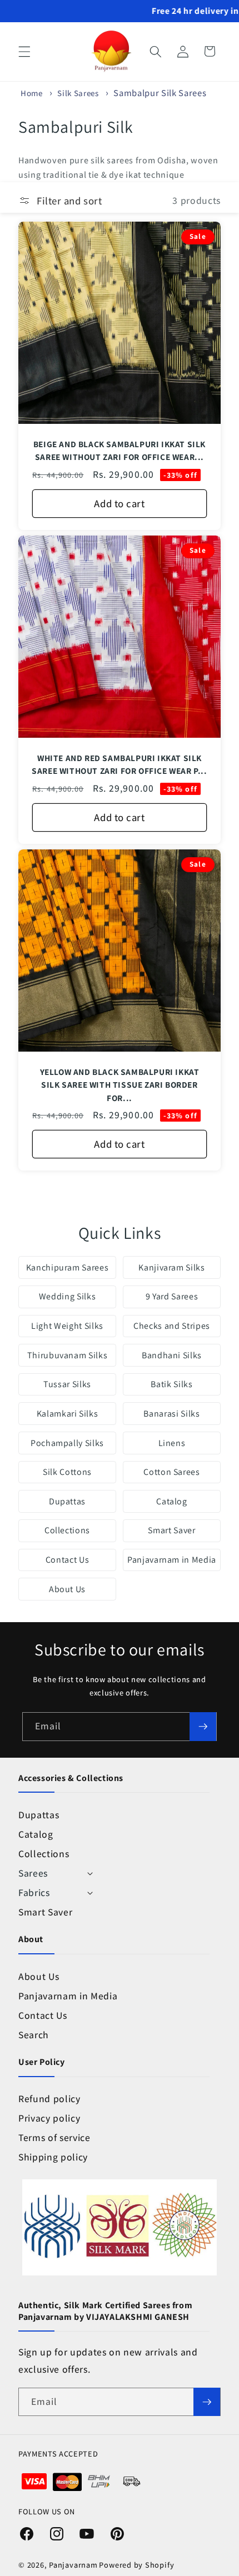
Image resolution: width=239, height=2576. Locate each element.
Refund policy (49, 2099)
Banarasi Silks (171, 1414)
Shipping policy (53, 2157)
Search (34, 2035)
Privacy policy (49, 2118)
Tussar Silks (67, 1384)
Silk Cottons (67, 1472)
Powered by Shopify (136, 2565)
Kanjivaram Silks (172, 1267)
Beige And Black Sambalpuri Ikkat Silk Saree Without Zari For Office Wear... (120, 451)
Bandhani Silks (172, 1355)
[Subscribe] (203, 1727)
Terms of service (54, 2137)
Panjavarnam (73, 2565)
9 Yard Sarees (172, 1296)
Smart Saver (171, 1530)
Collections (67, 1530)
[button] (24, 51)
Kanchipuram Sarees (68, 1267)
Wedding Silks (68, 1296)
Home (32, 93)
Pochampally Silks (67, 1443)
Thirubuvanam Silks (68, 1355)
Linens (172, 1443)
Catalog (172, 1501)
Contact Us (68, 1560)
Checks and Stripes (172, 1326)
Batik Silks (171, 1384)
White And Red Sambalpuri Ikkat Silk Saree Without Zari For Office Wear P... (119, 765)
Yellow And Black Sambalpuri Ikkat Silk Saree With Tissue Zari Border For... (120, 1085)
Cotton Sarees (172, 1472)
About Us (67, 1589)
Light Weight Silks (67, 1326)
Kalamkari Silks (68, 1414)
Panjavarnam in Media (172, 1560)
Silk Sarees (79, 93)
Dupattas (67, 1501)
